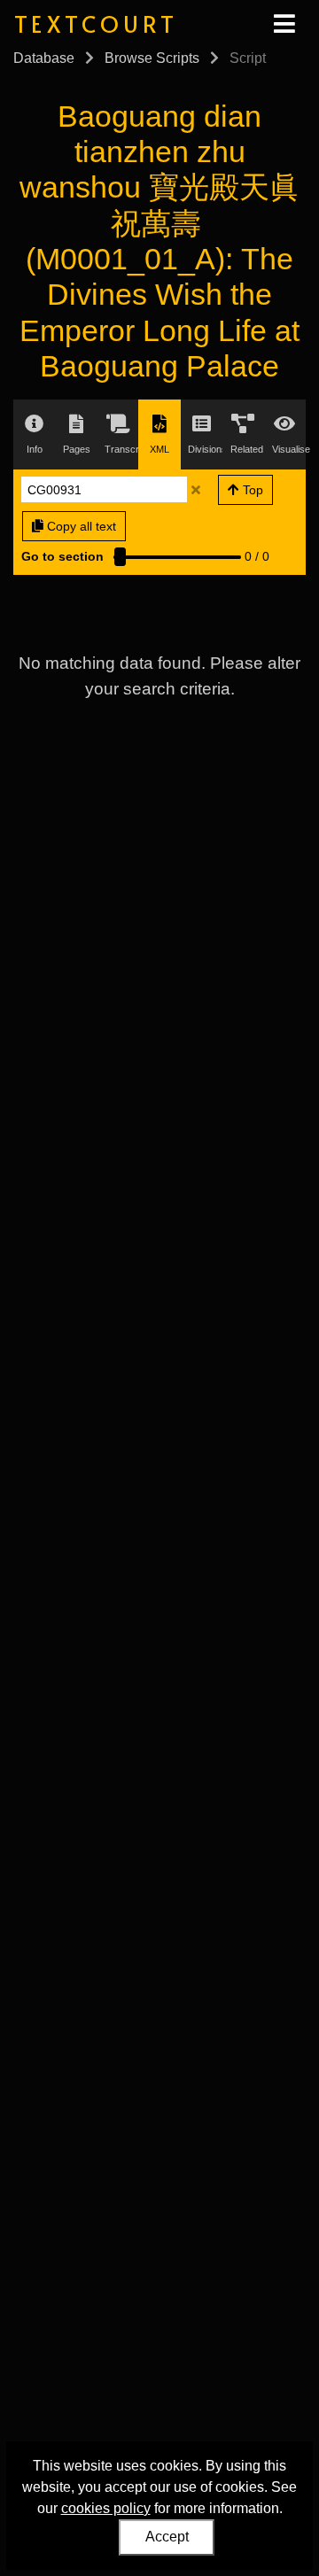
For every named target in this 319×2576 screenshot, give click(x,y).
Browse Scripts (152, 58)
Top (251, 490)
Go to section (62, 556)
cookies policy (106, 2508)
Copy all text (80, 526)
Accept (167, 2537)
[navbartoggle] (284, 24)
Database (44, 58)
